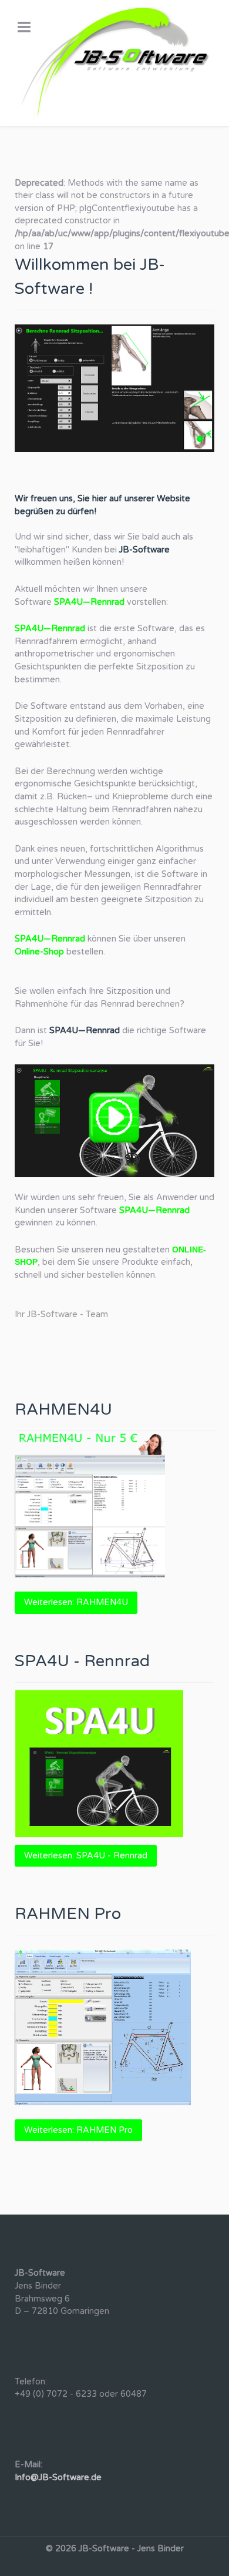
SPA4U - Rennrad (82, 1661)
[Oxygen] (114, 63)
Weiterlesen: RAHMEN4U (76, 1602)
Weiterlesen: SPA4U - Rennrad (86, 1856)
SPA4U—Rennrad (89, 602)
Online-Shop (39, 952)
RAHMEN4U (63, 1410)
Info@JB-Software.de (58, 2478)
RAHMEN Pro (68, 1914)
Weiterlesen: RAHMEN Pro (78, 2130)
